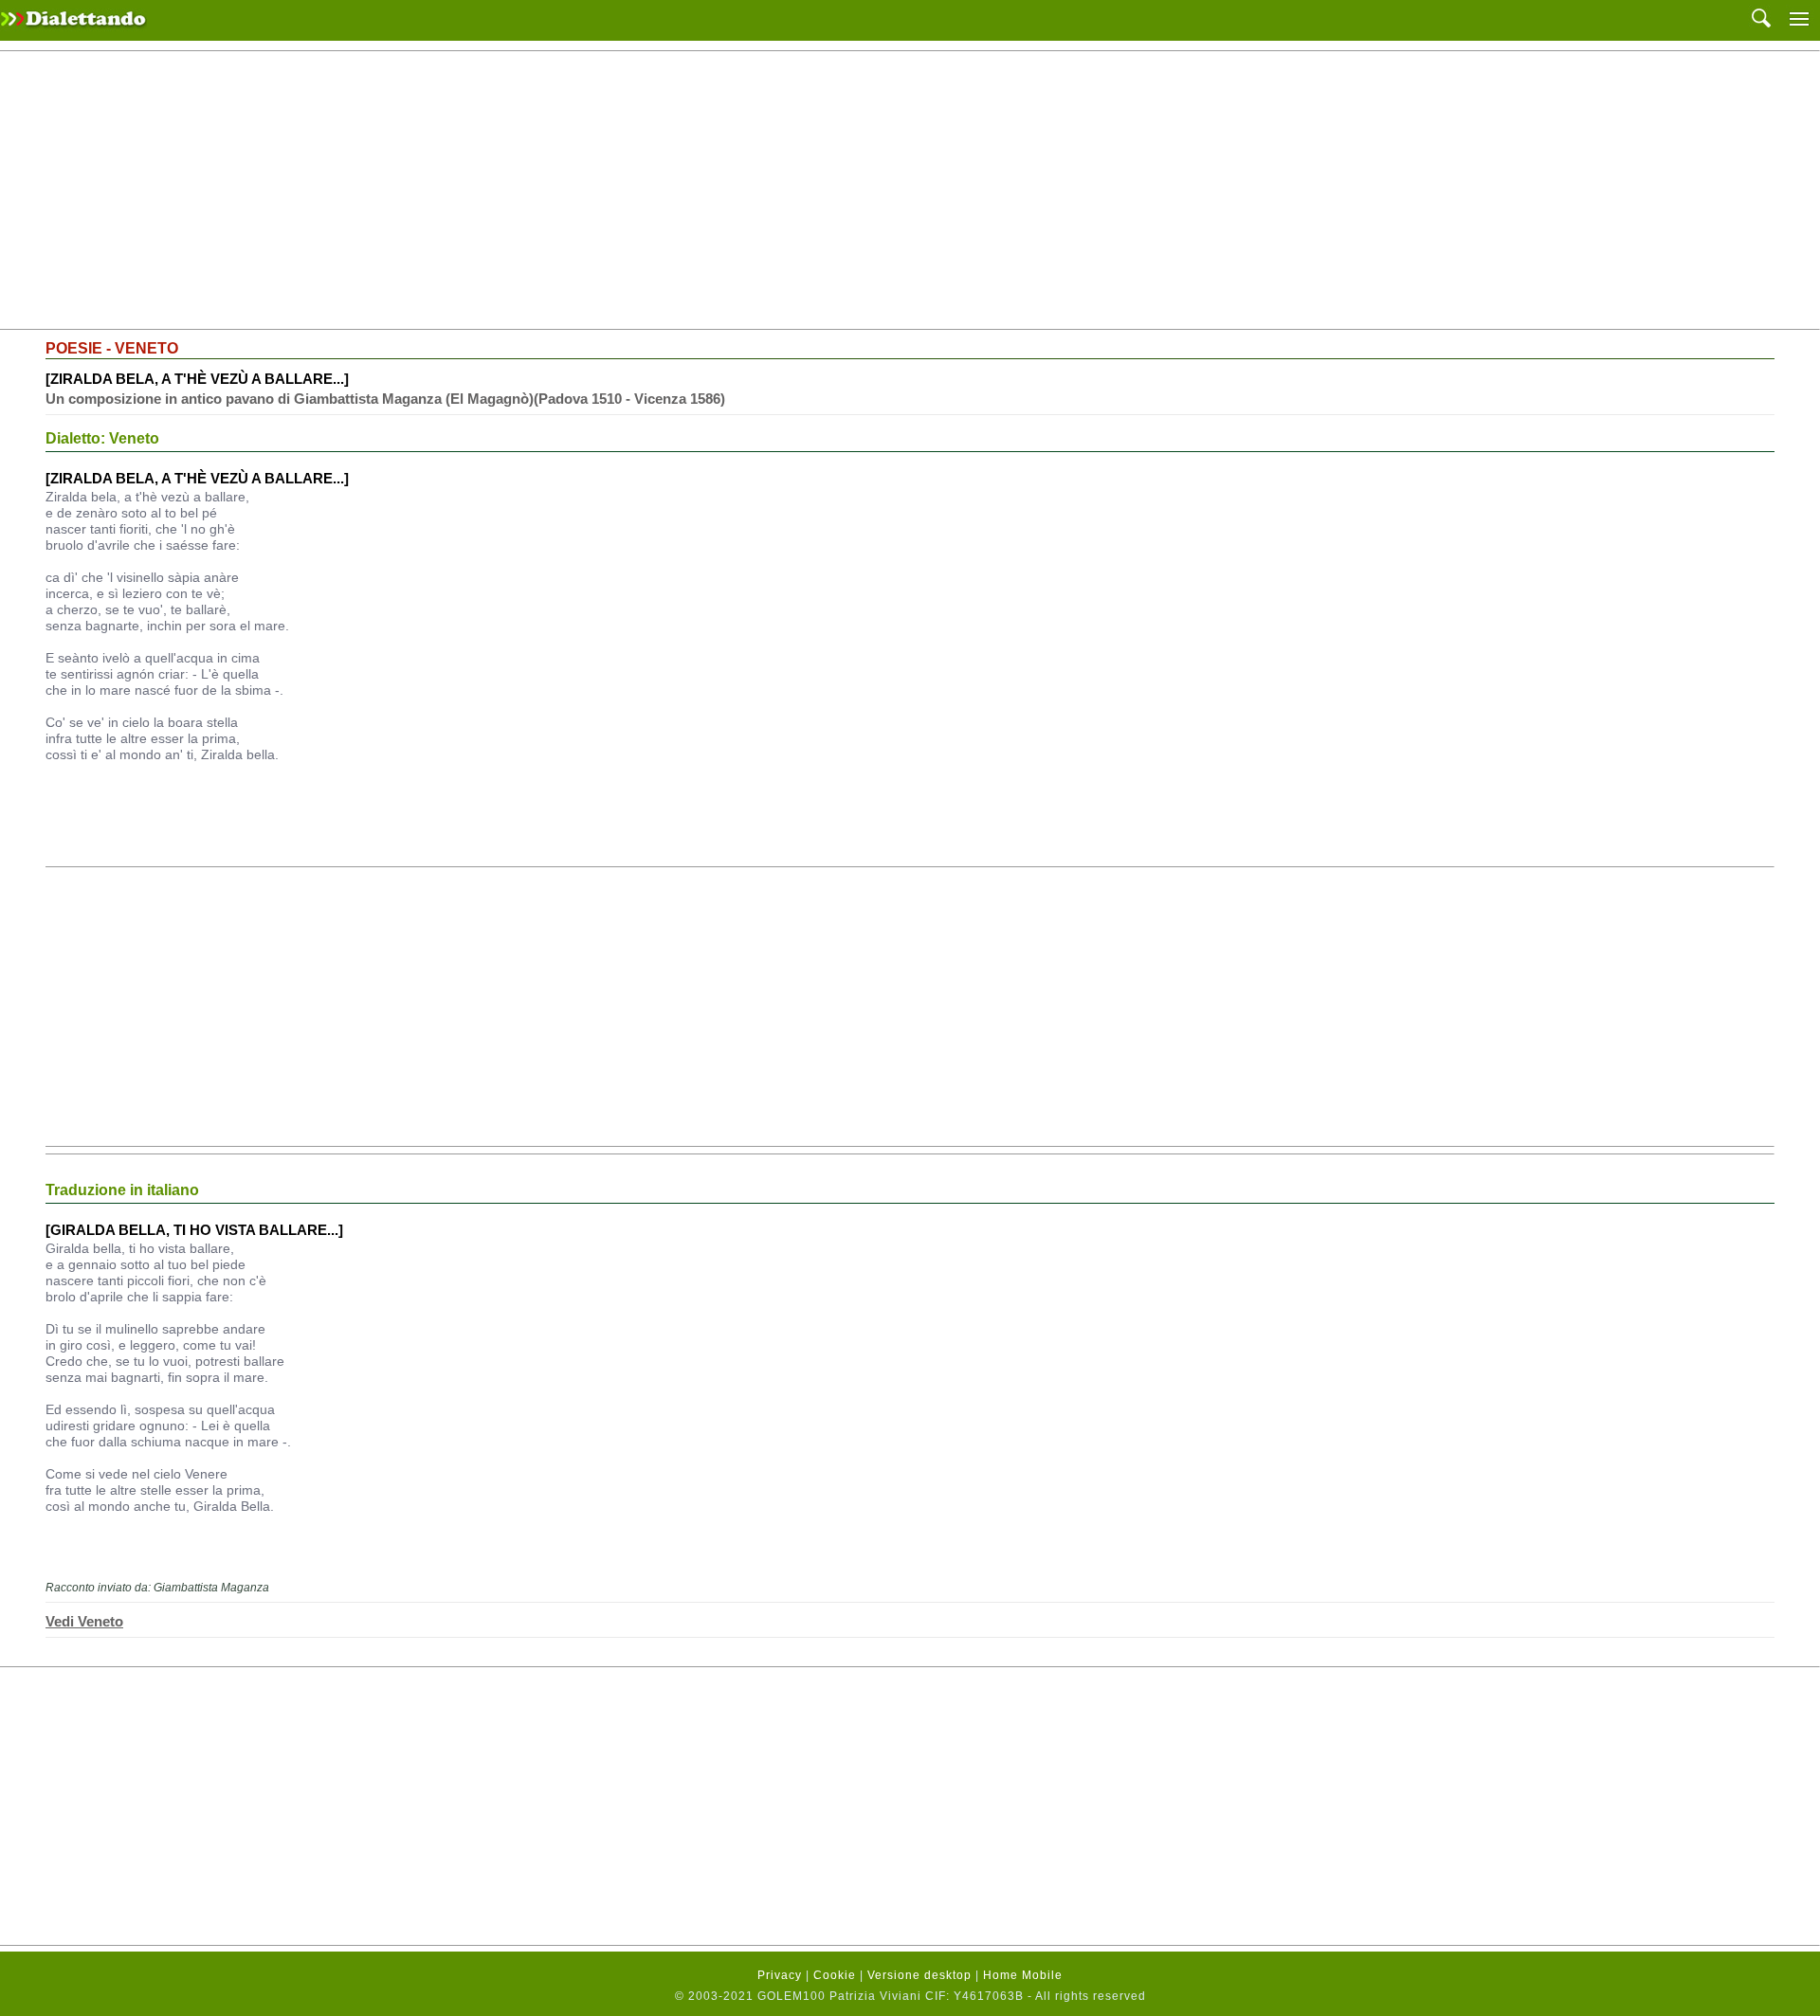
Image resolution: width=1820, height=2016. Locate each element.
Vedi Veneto (84, 1621)
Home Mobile (1023, 1975)
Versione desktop (919, 1975)
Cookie (835, 1975)
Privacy (780, 1975)
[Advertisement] (910, 191)
